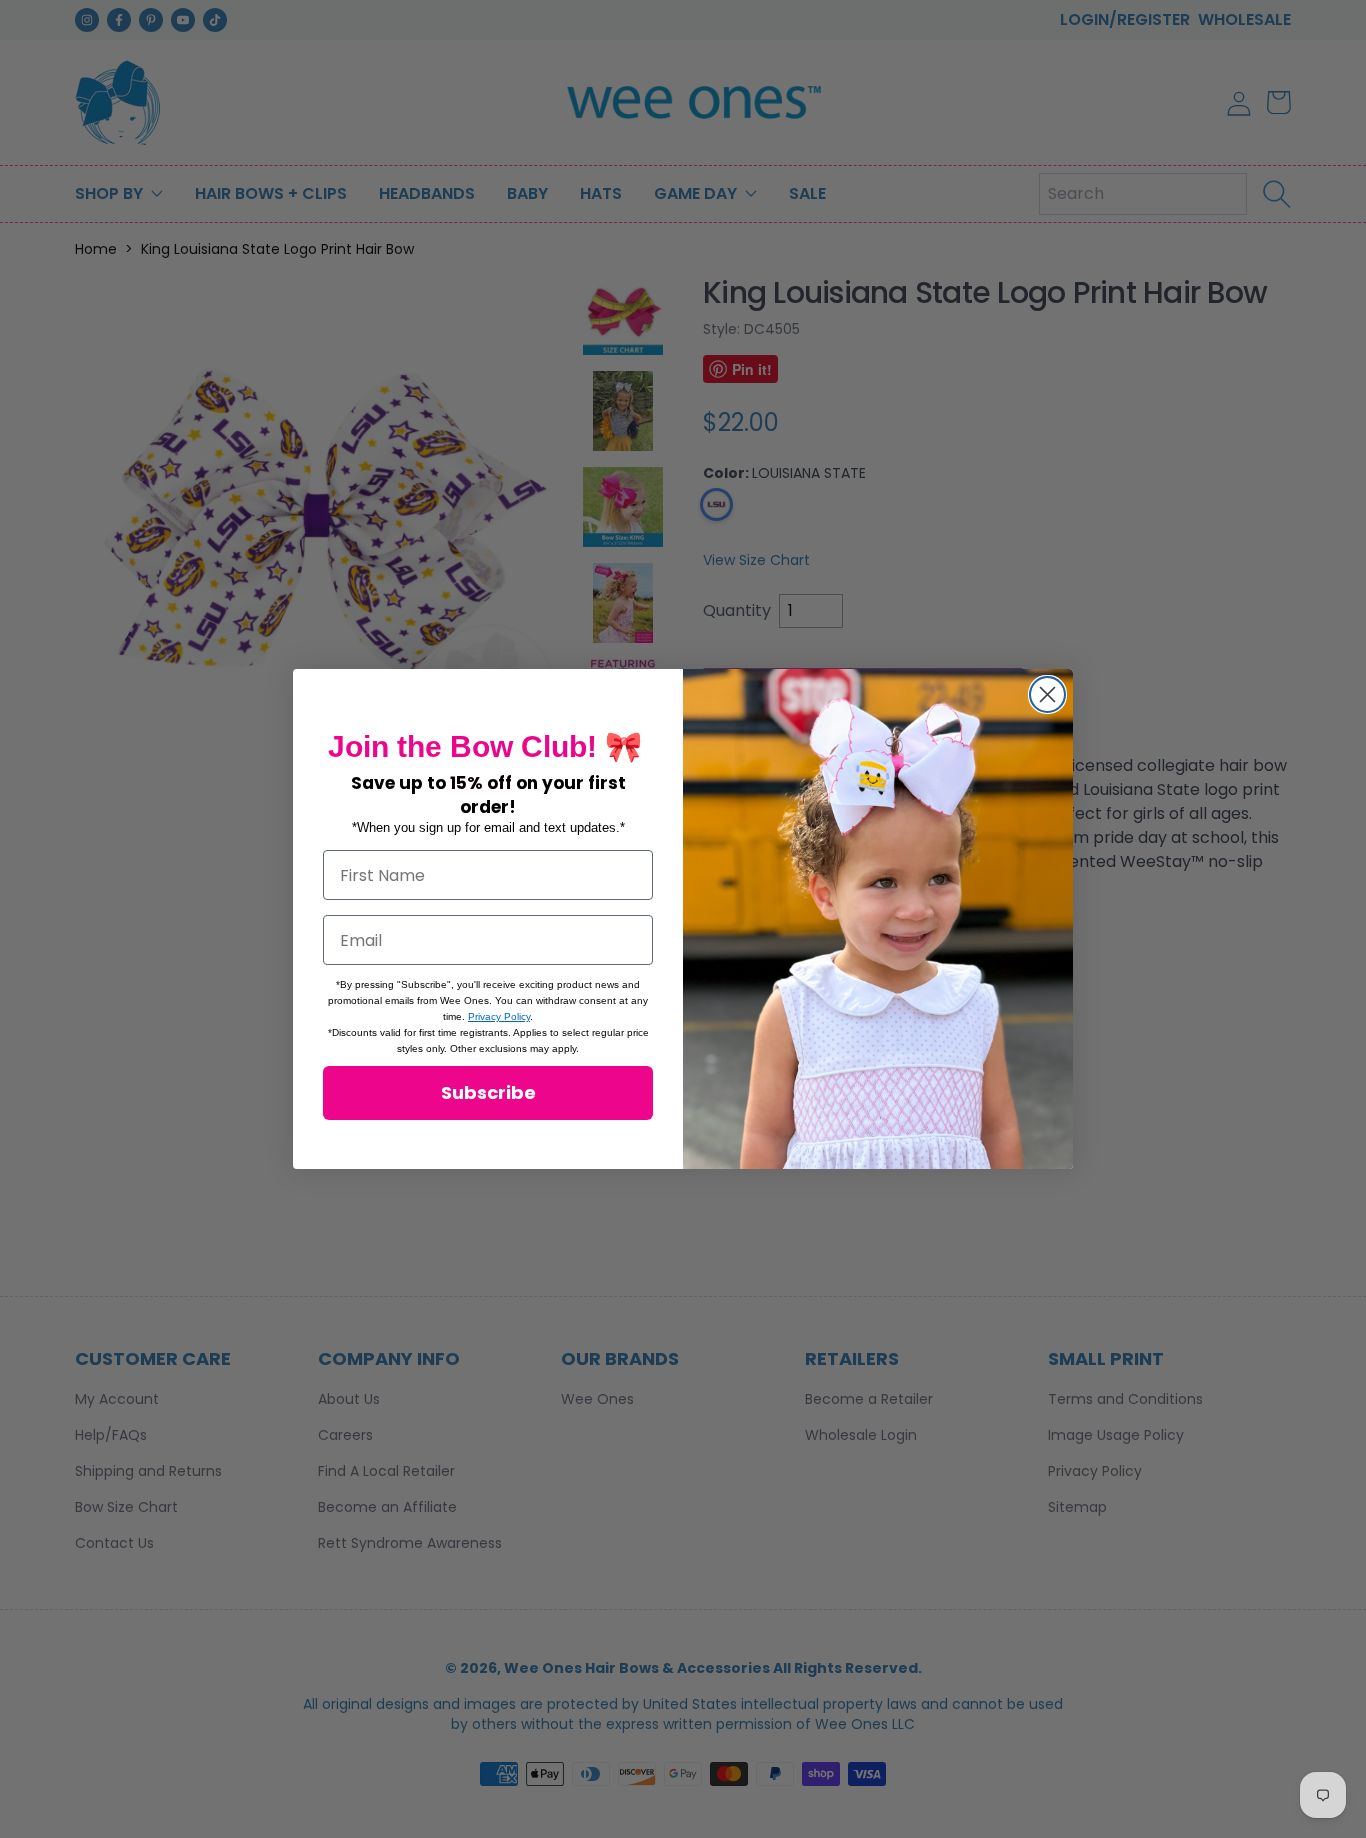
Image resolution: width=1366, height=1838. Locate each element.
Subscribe (488, 1092)
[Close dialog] (1047, 694)
